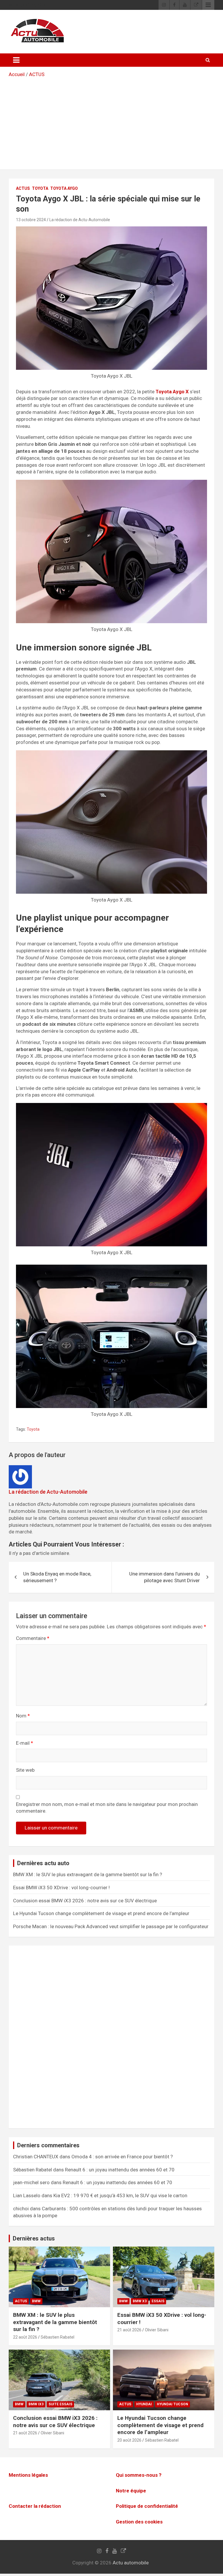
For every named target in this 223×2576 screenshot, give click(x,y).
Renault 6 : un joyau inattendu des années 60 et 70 (120, 2170)
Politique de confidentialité (147, 2506)
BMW (36, 2301)
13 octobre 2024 (31, 220)
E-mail (25, 1743)
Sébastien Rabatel (57, 2337)
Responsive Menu (208, 5)
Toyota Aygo (64, 188)
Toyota (40, 188)
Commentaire (33, 1638)
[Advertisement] (111, 122)
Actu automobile (131, 2563)
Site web (25, 1770)
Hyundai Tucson (172, 2404)
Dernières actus (34, 2238)
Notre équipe (131, 2491)
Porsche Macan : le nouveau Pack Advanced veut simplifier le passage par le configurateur (111, 1926)
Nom (23, 1716)
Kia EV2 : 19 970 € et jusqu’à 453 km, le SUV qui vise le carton (120, 2195)
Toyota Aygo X (172, 392)
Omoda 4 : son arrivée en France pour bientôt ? (122, 2157)
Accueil (17, 74)
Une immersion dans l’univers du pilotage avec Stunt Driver (164, 1577)
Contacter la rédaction (35, 2506)
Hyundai (144, 2404)
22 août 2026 (25, 2337)
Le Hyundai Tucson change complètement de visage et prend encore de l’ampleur (101, 1913)
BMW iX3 (36, 2404)
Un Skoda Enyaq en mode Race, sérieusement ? (57, 1577)
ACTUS (37, 74)
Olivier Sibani (157, 2330)
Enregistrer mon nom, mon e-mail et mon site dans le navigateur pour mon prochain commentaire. (107, 1808)
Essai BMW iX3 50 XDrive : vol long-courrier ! (61, 1888)
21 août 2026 (129, 2330)
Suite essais (60, 2404)
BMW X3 (140, 2301)
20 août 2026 (129, 2440)
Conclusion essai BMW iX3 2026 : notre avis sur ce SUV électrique (85, 1901)
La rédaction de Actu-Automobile (80, 220)
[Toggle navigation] (16, 60)
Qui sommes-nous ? (139, 2475)
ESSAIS (158, 2301)
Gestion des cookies (139, 2522)
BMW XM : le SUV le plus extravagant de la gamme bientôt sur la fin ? (88, 1874)
